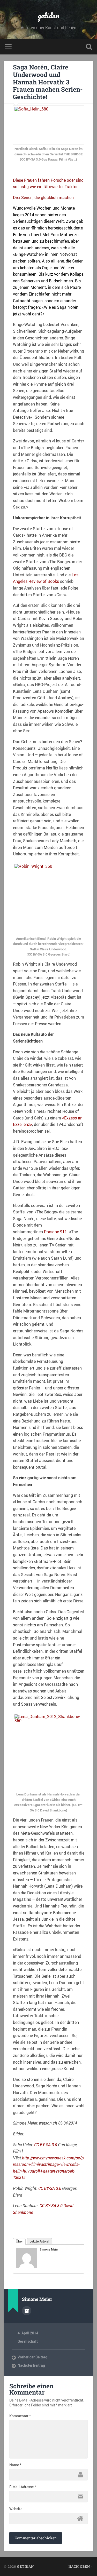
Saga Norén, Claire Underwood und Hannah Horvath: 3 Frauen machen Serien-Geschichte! (48, 82)
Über (19, 2241)
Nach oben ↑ (81, 2566)
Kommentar (20, 2416)
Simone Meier (49, 2249)
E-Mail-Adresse (23, 2487)
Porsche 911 (55, 1232)
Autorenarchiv (27, 2311)
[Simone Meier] (27, 2267)
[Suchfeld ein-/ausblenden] (89, 47)
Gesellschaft (28, 2341)
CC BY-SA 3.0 (46, 2145)
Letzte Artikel (39, 2241)
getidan (48, 15)
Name (15, 2465)
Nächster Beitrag (31, 2365)
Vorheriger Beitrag (32, 2357)
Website (16, 2509)
